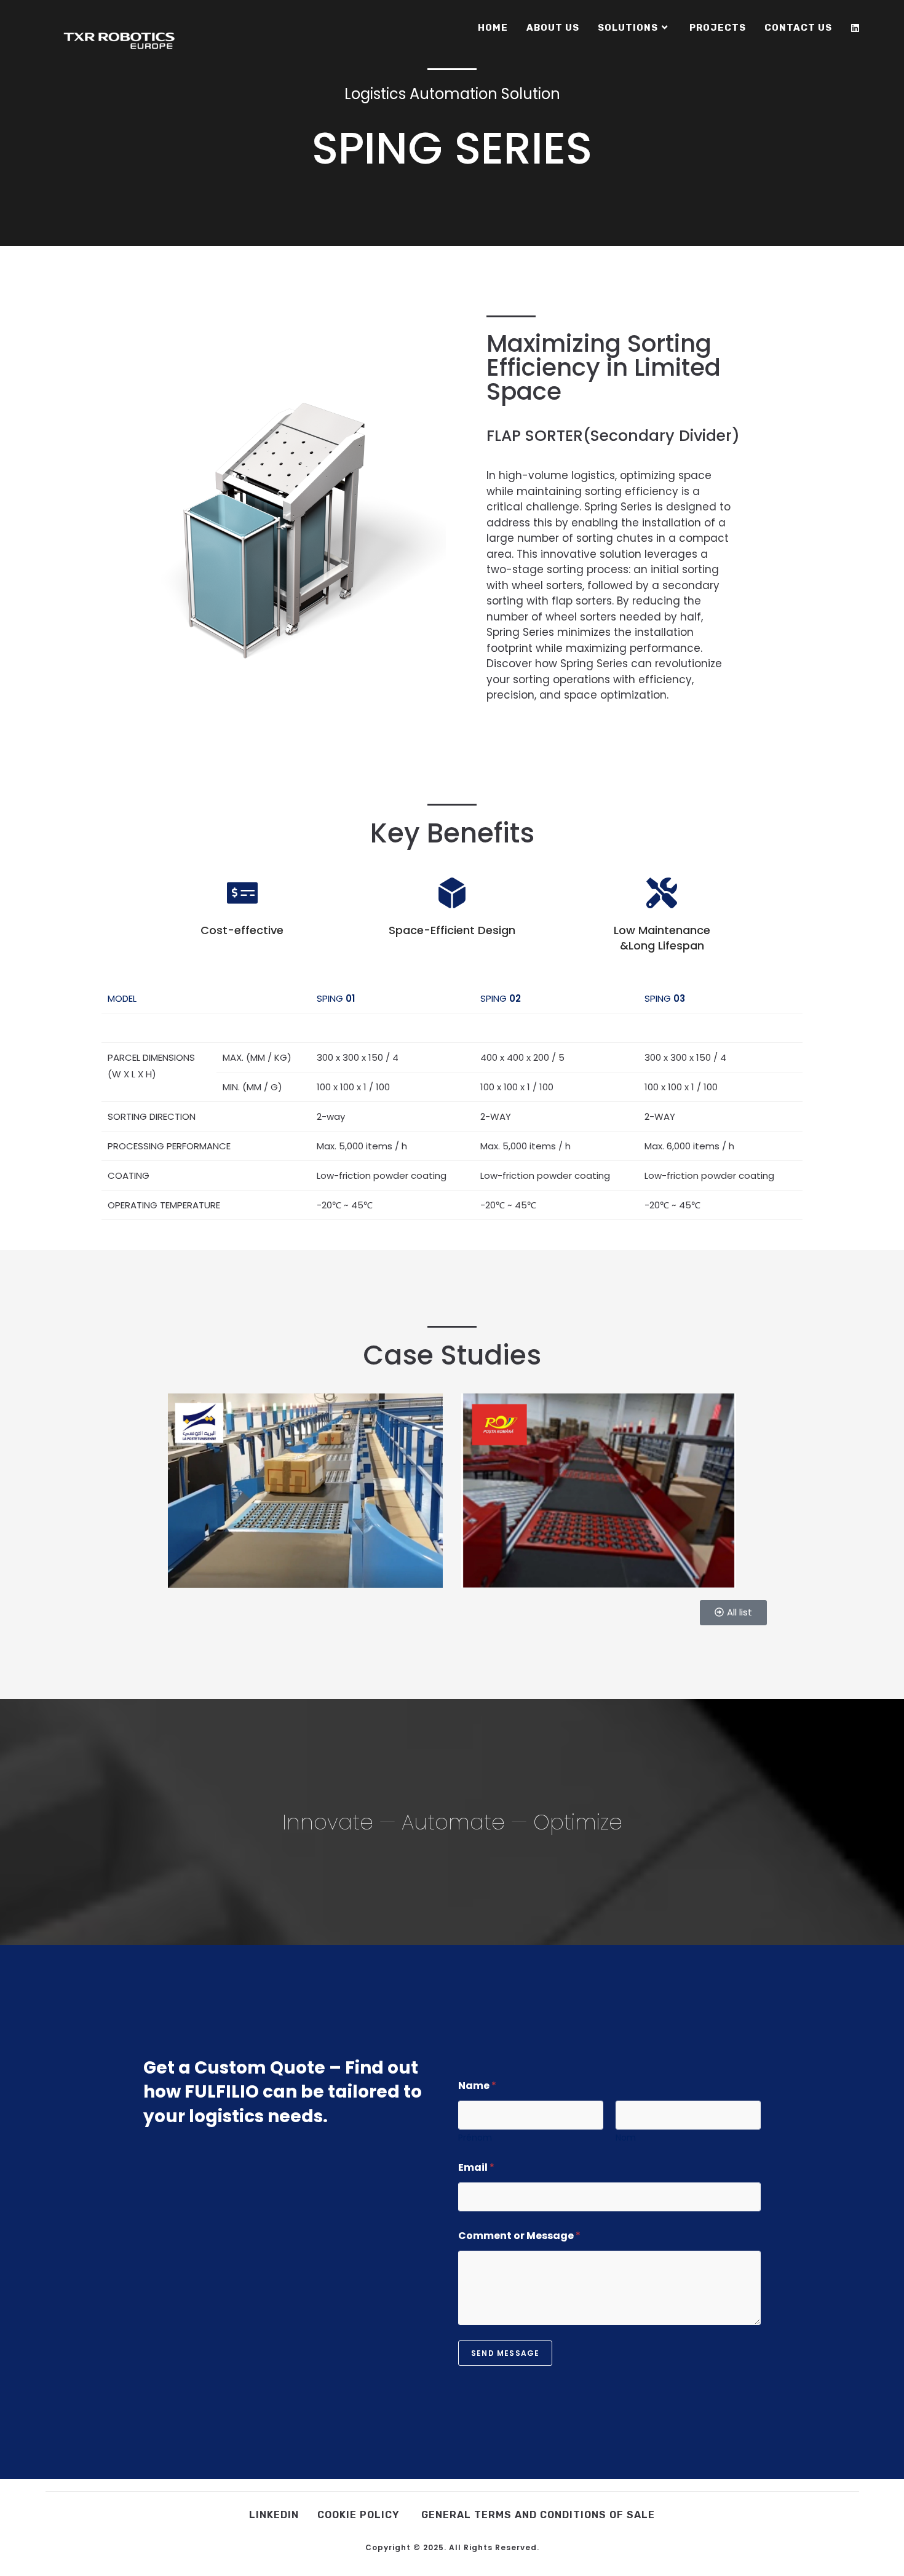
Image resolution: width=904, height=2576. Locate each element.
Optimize (578, 1822)
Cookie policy (360, 2515)
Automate (453, 1822)
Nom (626, 2138)
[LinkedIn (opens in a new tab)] (855, 28)
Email (476, 2167)
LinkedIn (274, 2515)
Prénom (475, 2138)
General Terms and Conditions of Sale (538, 2515)
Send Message (505, 2353)
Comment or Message (519, 2236)
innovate (328, 1822)
